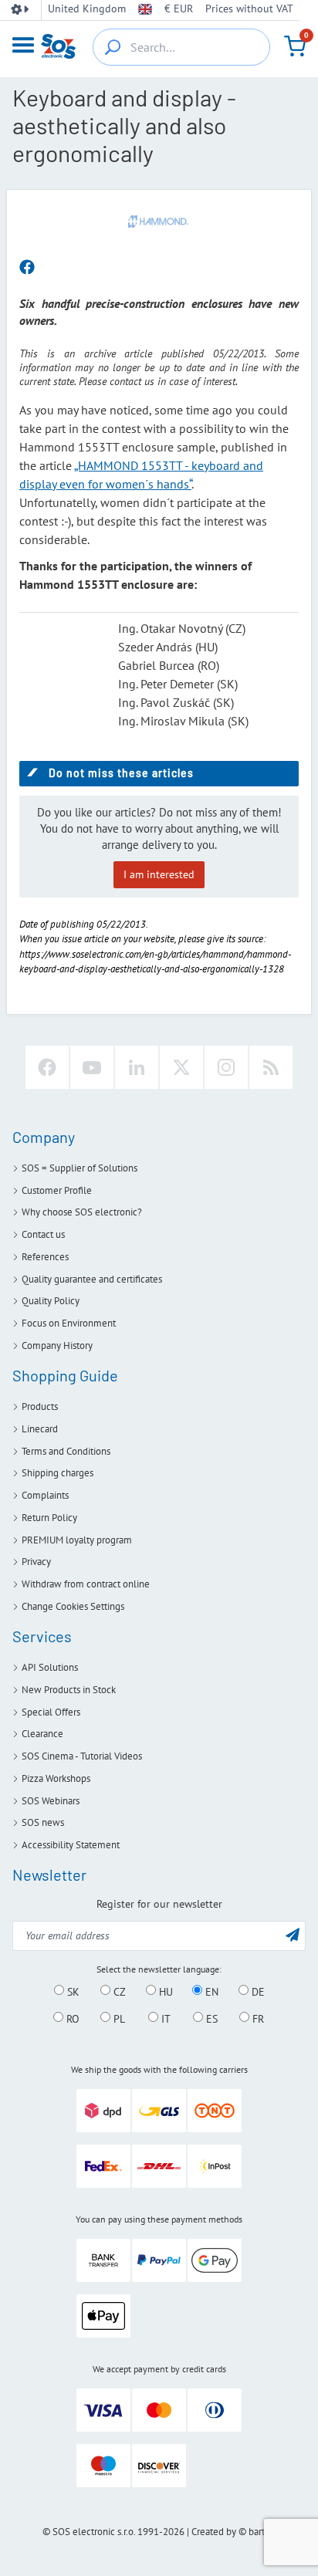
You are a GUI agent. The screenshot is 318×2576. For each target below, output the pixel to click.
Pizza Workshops (56, 1778)
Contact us (43, 1234)
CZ (118, 1991)
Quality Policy (51, 1301)
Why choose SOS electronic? (82, 1212)
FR (257, 2018)
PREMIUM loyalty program (77, 1540)
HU (164, 1991)
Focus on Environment (69, 1323)
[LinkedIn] (137, 1067)
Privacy (36, 1562)
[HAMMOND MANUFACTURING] (159, 221)
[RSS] (271, 1067)
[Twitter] (181, 1067)
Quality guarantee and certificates (92, 1279)
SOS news (43, 1822)
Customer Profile (57, 1190)
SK (72, 1991)
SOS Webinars (51, 1801)
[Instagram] (226, 1067)
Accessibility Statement (71, 1845)
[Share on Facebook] (27, 268)
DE (257, 1991)
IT (164, 2018)
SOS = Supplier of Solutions (79, 1168)
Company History (57, 1345)
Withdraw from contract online (86, 1584)
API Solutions (50, 1667)
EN (210, 1991)
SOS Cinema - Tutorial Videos (82, 1756)
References (45, 1257)
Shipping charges (58, 1473)
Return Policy (49, 1518)
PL (118, 2018)
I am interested (159, 874)
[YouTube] (92, 1067)
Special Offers (51, 1712)
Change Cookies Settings (73, 1606)
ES (210, 2018)
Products (40, 1406)
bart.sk (262, 2532)
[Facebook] (47, 1067)
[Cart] (295, 46)
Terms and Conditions (66, 1451)
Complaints (45, 1495)
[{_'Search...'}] (113, 47)
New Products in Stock (69, 1690)
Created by (214, 2532)
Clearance (42, 1734)
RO (71, 2018)
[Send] (293, 1934)
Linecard (40, 1429)
